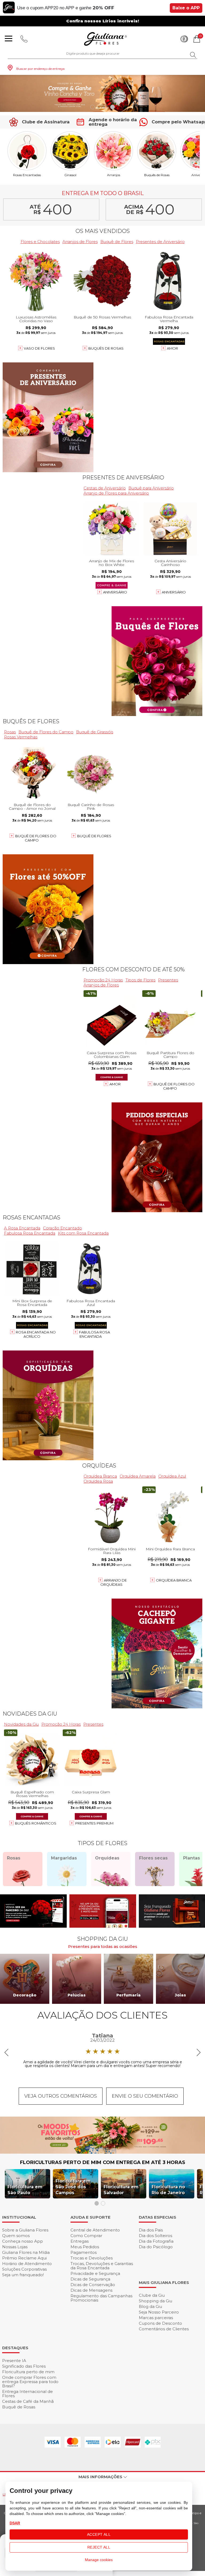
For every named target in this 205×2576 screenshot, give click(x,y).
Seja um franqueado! (23, 2275)
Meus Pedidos (85, 2247)
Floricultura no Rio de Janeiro (168, 2190)
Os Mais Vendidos (103, 231)
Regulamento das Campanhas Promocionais (101, 2298)
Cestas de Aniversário (105, 488)
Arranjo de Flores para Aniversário (116, 493)
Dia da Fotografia (156, 2241)
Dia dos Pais (151, 2230)
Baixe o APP (186, 8)
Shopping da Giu (155, 2301)
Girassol (70, 175)
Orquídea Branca (100, 1476)
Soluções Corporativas (24, 2269)
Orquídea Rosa (98, 1481)
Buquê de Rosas (19, 2407)
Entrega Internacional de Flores (27, 2394)
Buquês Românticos (36, 1823)
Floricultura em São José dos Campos (73, 2187)
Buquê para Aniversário (151, 488)
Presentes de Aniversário (160, 242)
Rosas (10, 732)
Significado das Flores (24, 2366)
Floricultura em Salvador (121, 2190)
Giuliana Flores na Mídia (26, 2252)
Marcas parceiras (156, 2318)
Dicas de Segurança (90, 2279)
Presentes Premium (94, 1823)
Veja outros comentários (61, 2096)
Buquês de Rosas (157, 175)
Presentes (168, 980)
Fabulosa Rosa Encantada (30, 1233)
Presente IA (14, 2361)
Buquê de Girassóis (95, 732)
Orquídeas (99, 1466)
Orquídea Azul (172, 1476)
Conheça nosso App (23, 2241)
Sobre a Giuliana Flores (25, 2230)
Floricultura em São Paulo (25, 2190)
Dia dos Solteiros (155, 2236)
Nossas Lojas (15, 2247)
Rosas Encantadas (27, 175)
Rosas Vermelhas (21, 737)
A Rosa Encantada (22, 1228)
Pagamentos (84, 2252)
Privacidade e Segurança (95, 2273)
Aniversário (115, 592)
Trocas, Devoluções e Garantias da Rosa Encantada (102, 2266)
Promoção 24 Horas (103, 980)
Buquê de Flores (117, 242)
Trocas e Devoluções (92, 2258)
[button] (92, 107)
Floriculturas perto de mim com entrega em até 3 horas (103, 2162)
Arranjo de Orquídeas (114, 1582)
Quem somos (16, 2236)
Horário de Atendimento (27, 2264)
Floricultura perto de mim (28, 2372)
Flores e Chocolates (40, 242)
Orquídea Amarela (138, 1476)
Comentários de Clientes (164, 2329)
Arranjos (114, 175)
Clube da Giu (152, 2295)
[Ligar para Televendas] (24, 39)
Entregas (80, 2241)
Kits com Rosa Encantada (83, 1233)
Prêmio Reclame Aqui (24, 2258)
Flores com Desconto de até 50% (133, 969)
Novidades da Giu (30, 1714)
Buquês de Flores (31, 721)
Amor (172, 348)
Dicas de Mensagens (91, 2290)
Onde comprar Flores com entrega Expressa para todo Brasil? (30, 2382)
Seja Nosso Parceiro (159, 2312)
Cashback (184, 39)
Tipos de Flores (140, 980)
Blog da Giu (150, 2306)
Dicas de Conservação (93, 2285)
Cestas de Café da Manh (28, 2401)
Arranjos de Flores (80, 242)
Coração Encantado (62, 1228)
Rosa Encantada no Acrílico (36, 1334)
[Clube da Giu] (102, 2152)
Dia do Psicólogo (156, 2247)
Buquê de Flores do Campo (46, 732)
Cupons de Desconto (160, 2323)
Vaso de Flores (39, 348)
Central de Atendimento (95, 2230)
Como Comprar (86, 2236)
